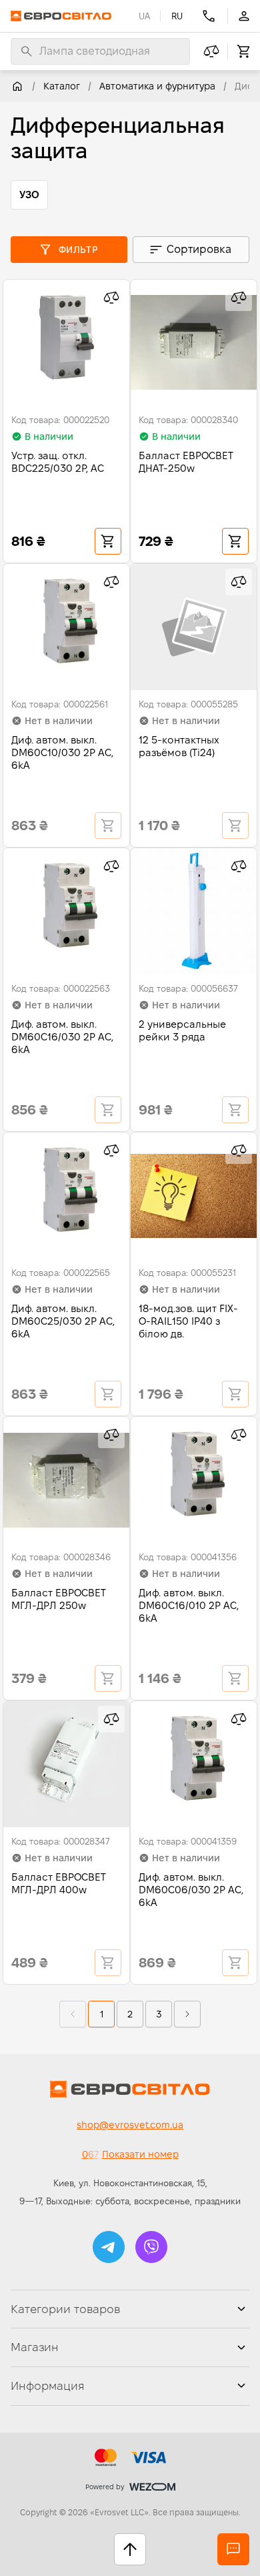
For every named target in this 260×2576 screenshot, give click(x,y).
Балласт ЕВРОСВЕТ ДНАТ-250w (186, 462)
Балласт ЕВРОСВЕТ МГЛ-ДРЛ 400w (59, 1883)
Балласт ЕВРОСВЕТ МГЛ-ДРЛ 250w (59, 1599)
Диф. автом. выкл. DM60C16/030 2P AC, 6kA (62, 1037)
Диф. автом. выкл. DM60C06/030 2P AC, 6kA (191, 1890)
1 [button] (102, 2014)
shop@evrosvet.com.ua (130, 2125)
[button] (130, 2014)
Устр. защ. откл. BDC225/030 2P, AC (58, 462)
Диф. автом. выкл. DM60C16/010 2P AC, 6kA (189, 1605)
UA (144, 16)
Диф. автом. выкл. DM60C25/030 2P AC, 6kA (63, 1321)
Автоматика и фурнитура (157, 86)
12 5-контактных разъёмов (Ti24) (179, 746)
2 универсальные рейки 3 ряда (182, 1030)
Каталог (62, 86)
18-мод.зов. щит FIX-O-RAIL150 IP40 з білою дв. (188, 1321)
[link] (17, 86)
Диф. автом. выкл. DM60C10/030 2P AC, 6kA (62, 752)
